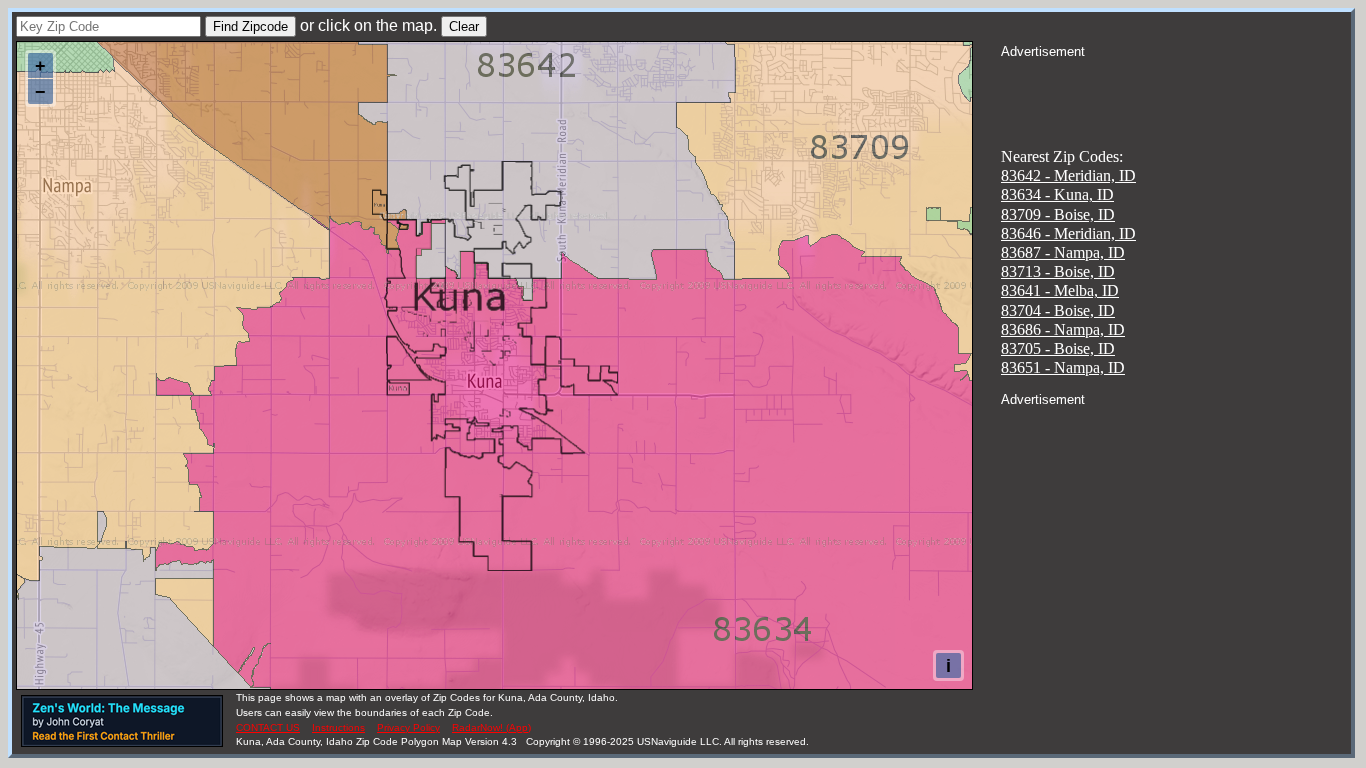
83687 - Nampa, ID (1063, 252)
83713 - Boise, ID (1058, 271)
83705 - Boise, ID (1058, 348)
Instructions (338, 727)
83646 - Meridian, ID (1068, 233)
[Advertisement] (1176, 86)
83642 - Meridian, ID (1068, 175)
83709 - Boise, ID (1058, 214)
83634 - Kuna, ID (1057, 194)
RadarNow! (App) (491, 727)
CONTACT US (268, 727)
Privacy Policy (408, 727)
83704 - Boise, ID (1058, 310)
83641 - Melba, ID (1060, 290)
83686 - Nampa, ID (1063, 329)
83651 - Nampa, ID (1063, 367)
